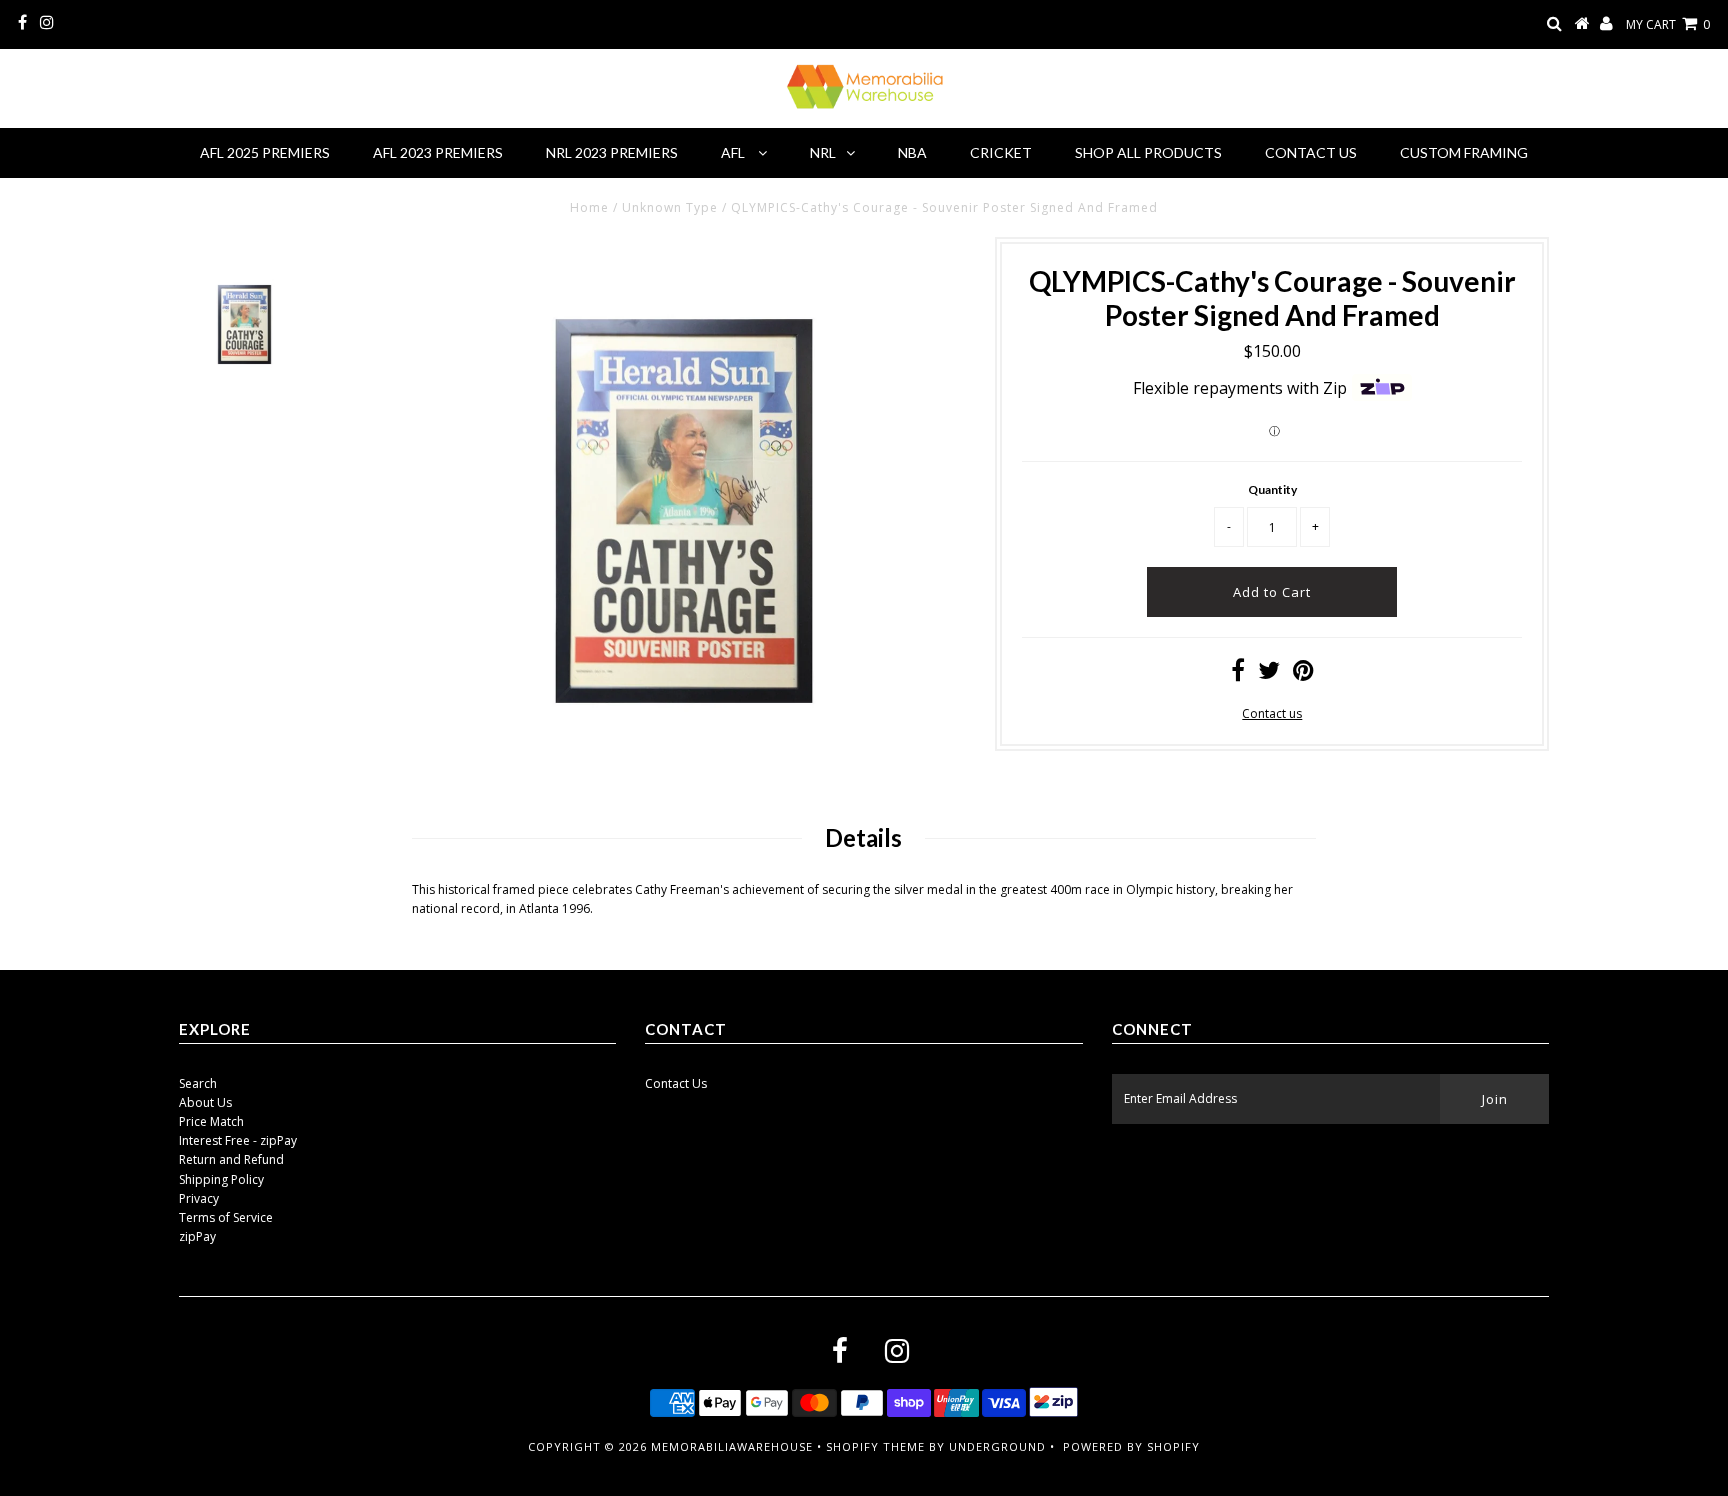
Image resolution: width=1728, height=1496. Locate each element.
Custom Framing (1464, 152)
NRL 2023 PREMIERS (612, 152)
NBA (912, 152)
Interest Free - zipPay (238, 1140)
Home (589, 207)
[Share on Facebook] (1238, 674)
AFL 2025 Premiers (265, 152)
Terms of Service (226, 1217)
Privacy (199, 1198)
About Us (205, 1102)
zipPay (197, 1236)
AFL (734, 152)
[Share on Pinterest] (1303, 674)
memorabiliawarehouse (732, 1446)
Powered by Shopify (1131, 1446)
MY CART (1668, 24)
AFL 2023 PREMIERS (438, 152)
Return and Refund (231, 1159)
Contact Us (1311, 152)
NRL (823, 152)
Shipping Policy (221, 1179)
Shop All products (1148, 152)
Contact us (1272, 713)
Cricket (1001, 152)
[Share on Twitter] (1269, 674)
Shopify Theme (875, 1446)
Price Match (211, 1121)
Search (198, 1083)
